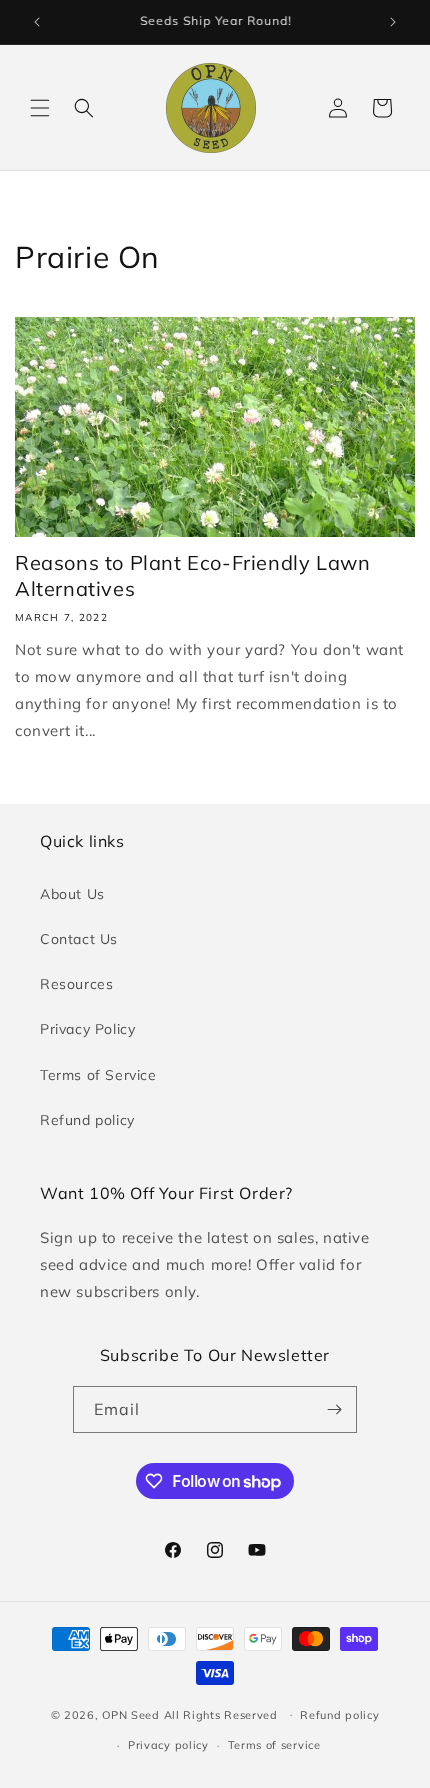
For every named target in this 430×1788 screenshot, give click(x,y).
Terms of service (274, 1745)
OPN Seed (132, 1714)
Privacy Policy (87, 1029)
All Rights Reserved (223, 1714)
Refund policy (87, 1120)
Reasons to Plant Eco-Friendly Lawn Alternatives (192, 575)
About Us (72, 894)
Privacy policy (168, 1745)
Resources (76, 984)
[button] (40, 108)
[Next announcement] (393, 22)
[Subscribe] (334, 1409)
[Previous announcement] (37, 22)
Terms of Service (98, 1075)
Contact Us (79, 939)
